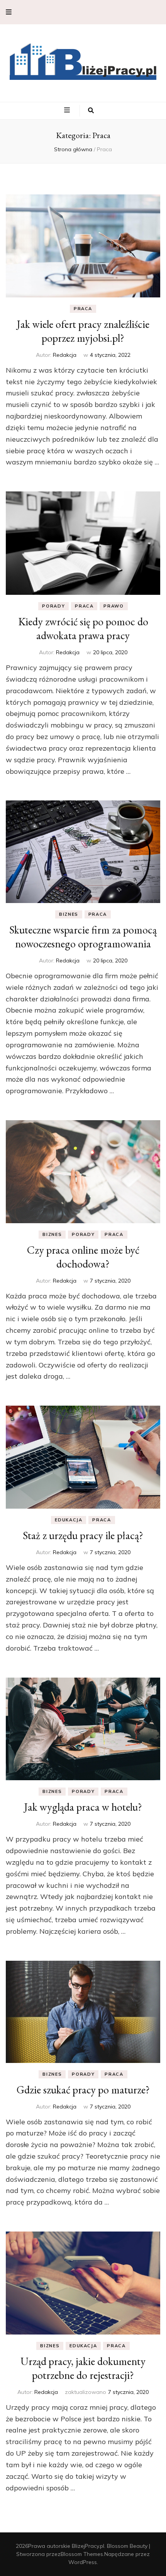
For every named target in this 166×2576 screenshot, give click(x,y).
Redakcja (65, 355)
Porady (53, 606)
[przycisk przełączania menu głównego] (68, 110)
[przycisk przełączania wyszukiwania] (91, 111)
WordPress (83, 2562)
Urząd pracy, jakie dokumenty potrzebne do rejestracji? (83, 2368)
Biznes (69, 914)
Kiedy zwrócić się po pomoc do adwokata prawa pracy (83, 628)
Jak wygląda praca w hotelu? (83, 1807)
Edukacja (69, 1520)
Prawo (113, 606)
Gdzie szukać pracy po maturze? (83, 2090)
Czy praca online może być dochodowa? (83, 1257)
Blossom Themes (82, 2554)
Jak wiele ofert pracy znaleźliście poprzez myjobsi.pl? (83, 331)
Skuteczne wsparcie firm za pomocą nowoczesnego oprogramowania (83, 937)
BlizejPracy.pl (88, 2546)
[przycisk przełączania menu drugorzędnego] (9, 12)
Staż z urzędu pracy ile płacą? (83, 1535)
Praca (83, 309)
